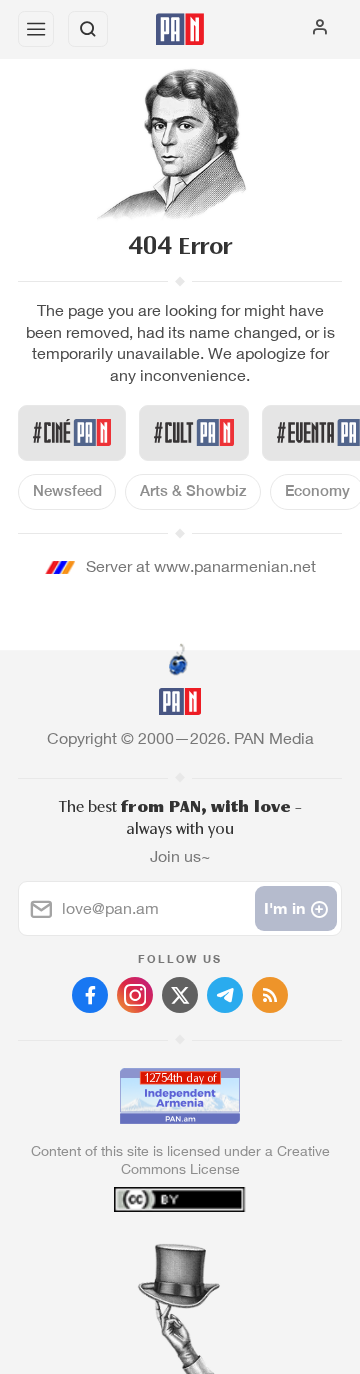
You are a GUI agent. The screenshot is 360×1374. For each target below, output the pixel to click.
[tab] (139, 1253)
